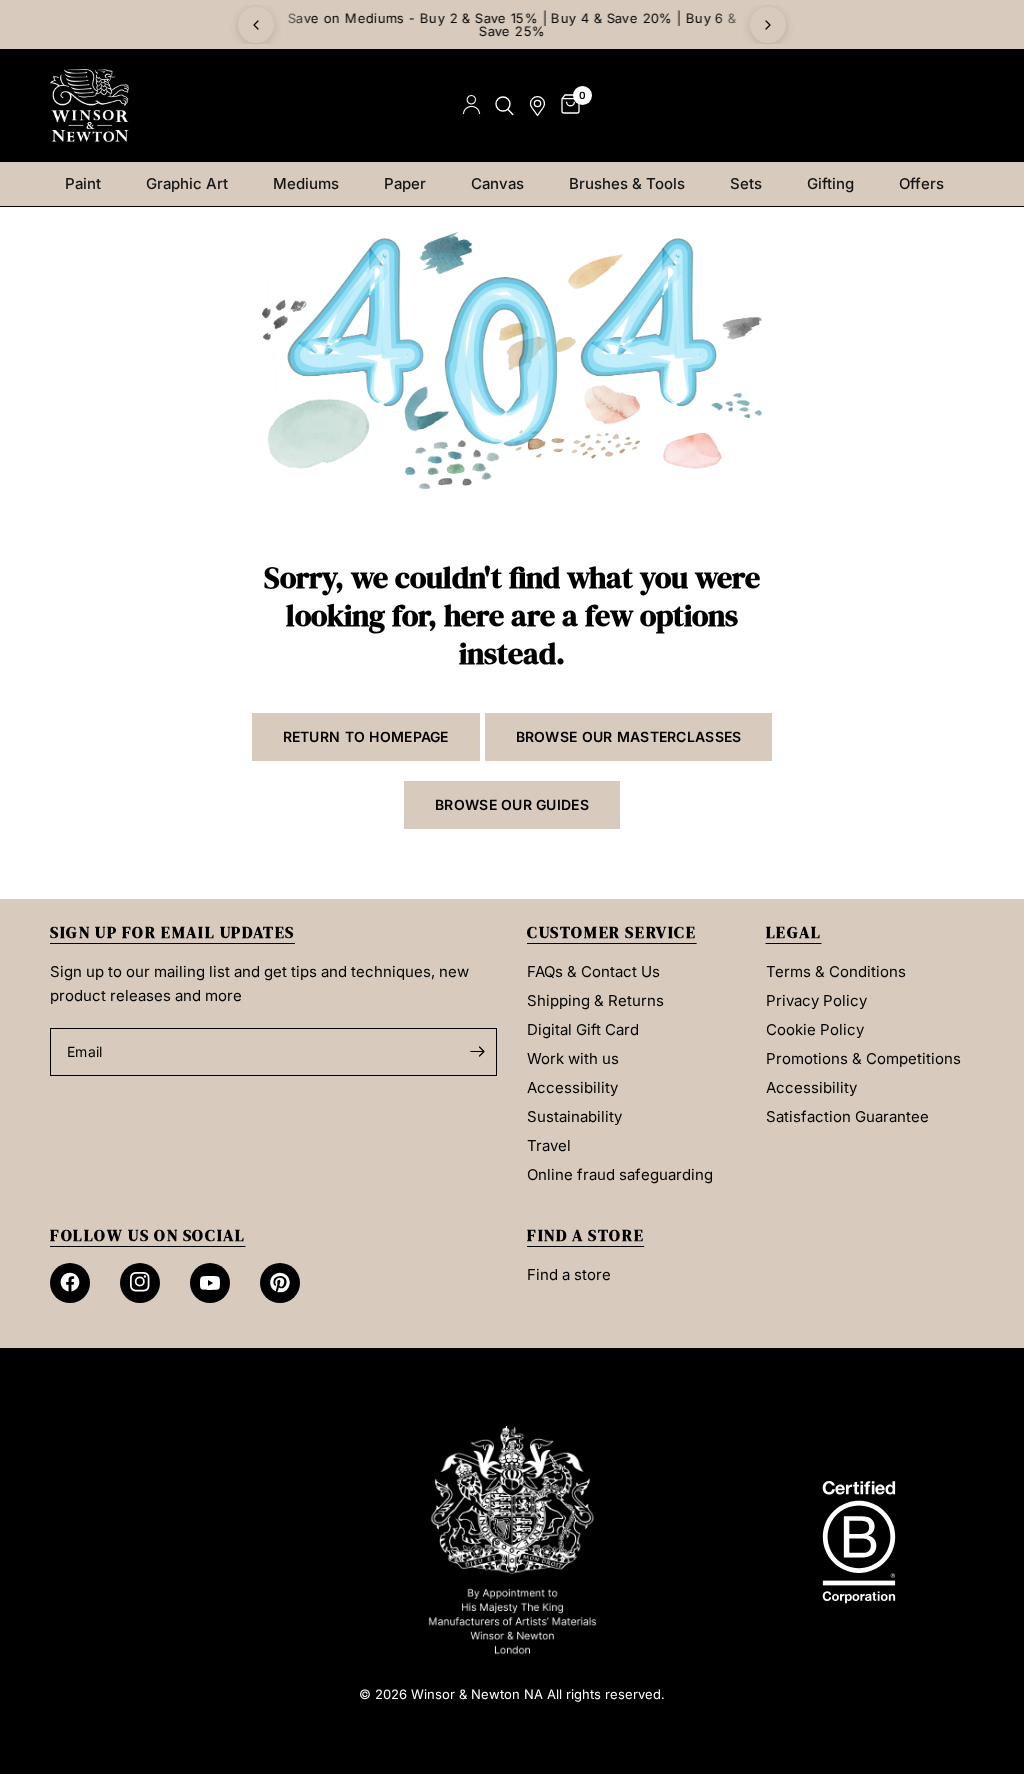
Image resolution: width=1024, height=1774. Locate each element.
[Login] (471, 105)
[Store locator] (537, 105)
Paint (83, 183)
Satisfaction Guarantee (847, 1116)
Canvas (497, 183)
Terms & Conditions (836, 971)
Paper (405, 183)
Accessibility (572, 1087)
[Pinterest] (280, 1283)
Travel (549, 1145)
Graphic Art (187, 183)
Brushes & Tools (627, 183)
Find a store (569, 1274)
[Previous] (256, 25)
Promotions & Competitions (863, 1058)
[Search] (504, 105)
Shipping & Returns (595, 1000)
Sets (746, 183)
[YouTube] (210, 1283)
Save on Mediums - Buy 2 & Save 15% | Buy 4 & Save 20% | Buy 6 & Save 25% (512, 24)
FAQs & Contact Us (593, 971)
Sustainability (574, 1116)
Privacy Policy (816, 1000)
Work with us (573, 1058)
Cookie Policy (815, 1029)
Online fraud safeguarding (620, 1174)
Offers (921, 183)
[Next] (768, 25)
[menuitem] (90, 184)
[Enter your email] (477, 1052)
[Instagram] (140, 1283)
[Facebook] (70, 1283)
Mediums (306, 183)
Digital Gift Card (583, 1029)
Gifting (830, 183)
